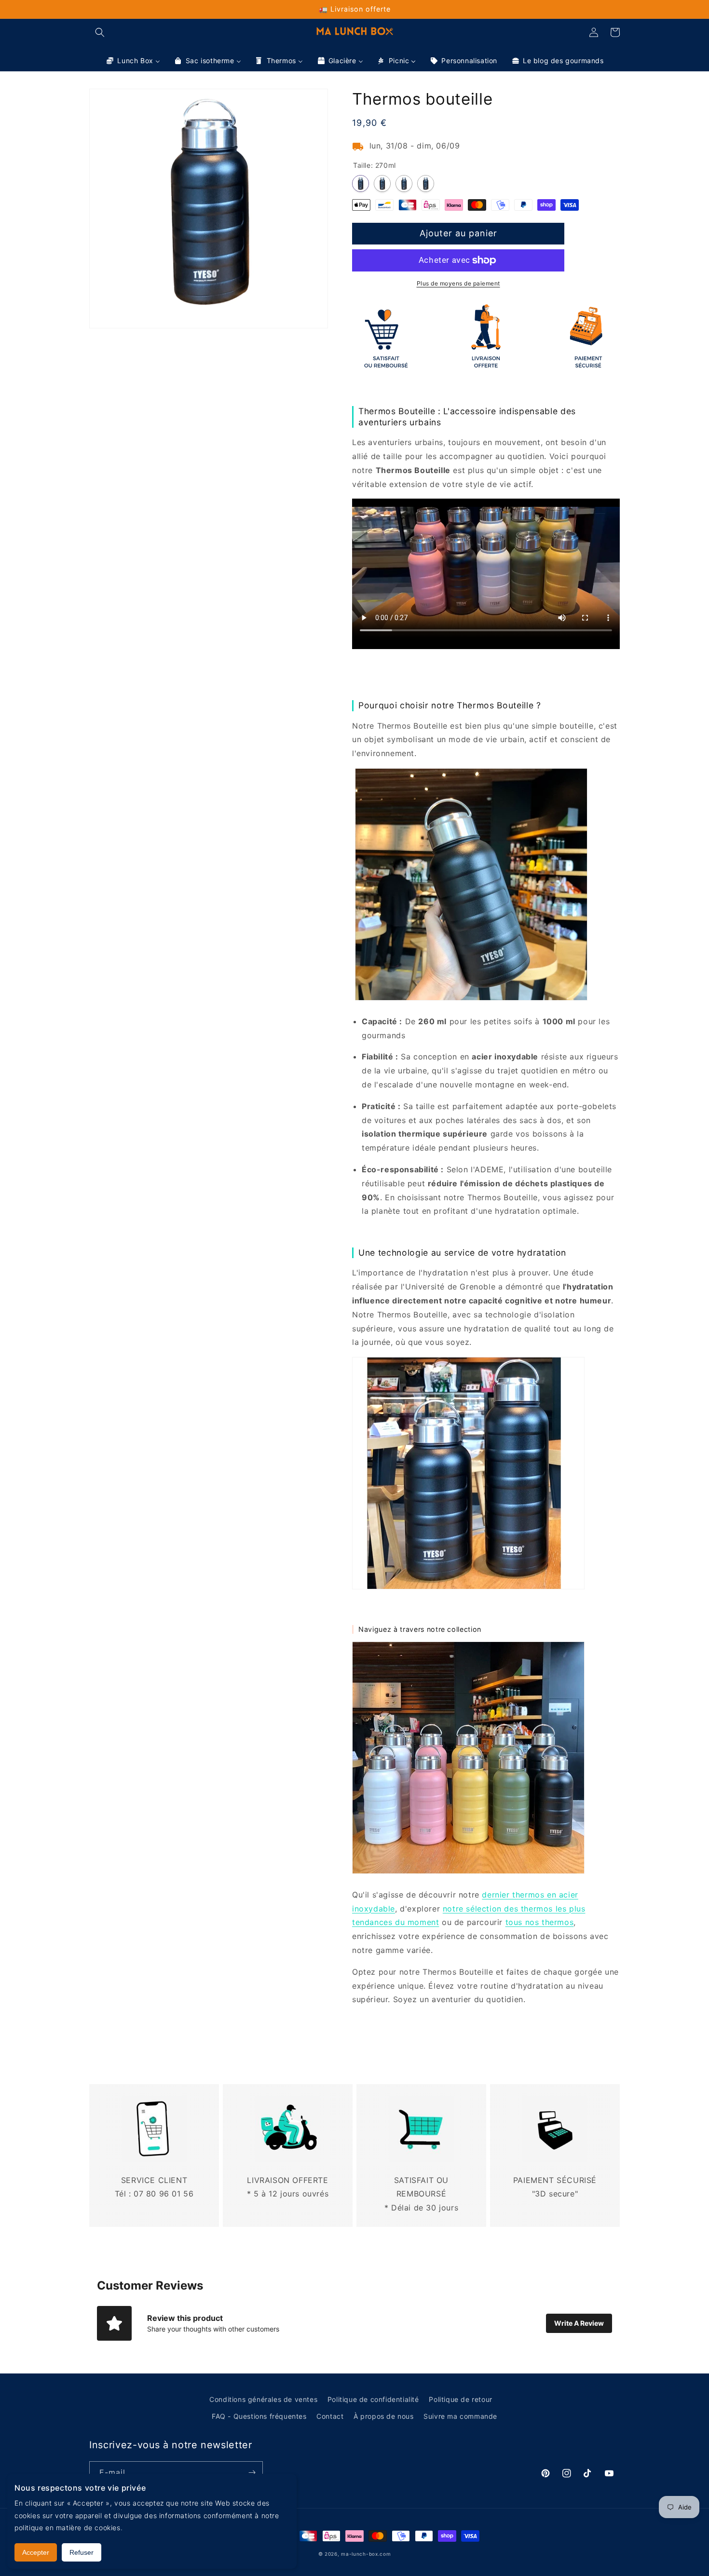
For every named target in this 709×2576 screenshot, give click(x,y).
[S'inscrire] (252, 2473)
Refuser (82, 2552)
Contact (330, 2416)
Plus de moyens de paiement (458, 283)
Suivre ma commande (460, 2416)
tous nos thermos (540, 1922)
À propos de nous (384, 2416)
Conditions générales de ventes (263, 2399)
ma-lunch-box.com (366, 2554)
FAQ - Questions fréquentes (259, 2416)
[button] (100, 32)
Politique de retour (460, 2399)
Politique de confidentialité (373, 2399)
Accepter (36, 2552)
